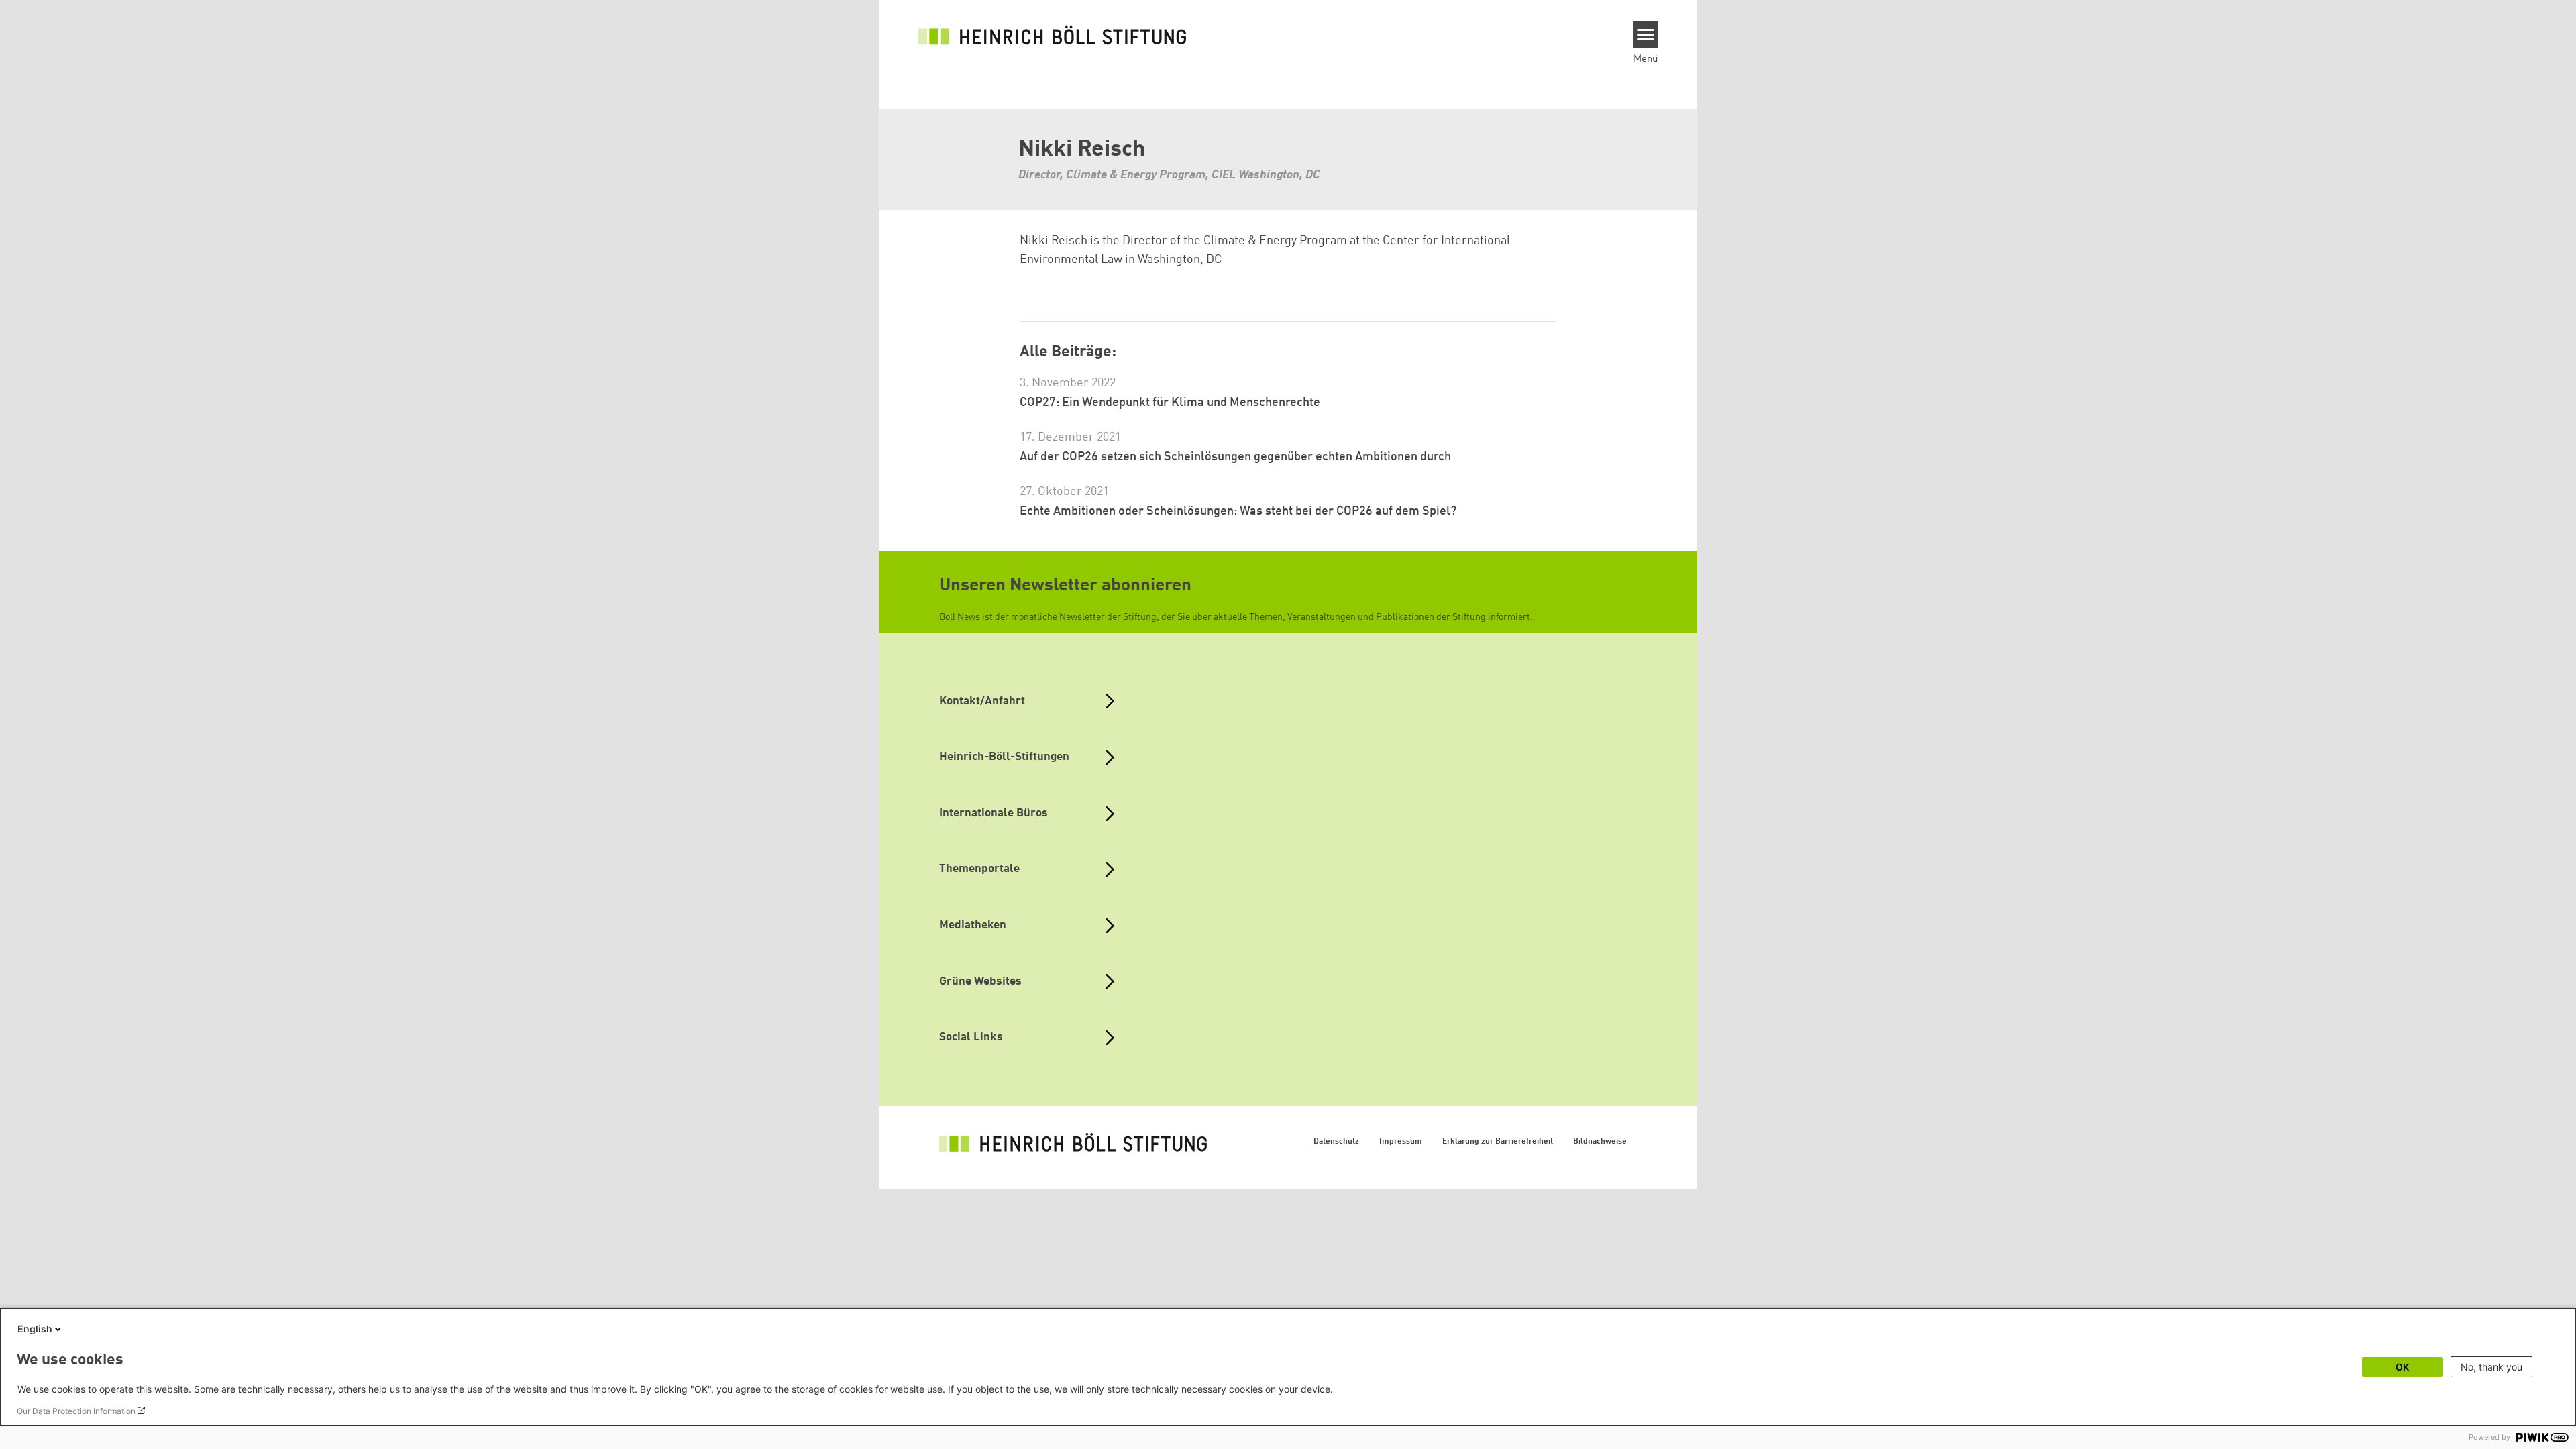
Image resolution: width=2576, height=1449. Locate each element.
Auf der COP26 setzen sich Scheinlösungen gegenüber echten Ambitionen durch (1235, 457)
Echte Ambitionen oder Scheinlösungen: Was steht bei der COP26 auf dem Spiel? (1238, 511)
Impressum (1401, 1142)
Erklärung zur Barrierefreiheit (1498, 1142)
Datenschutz (1336, 1142)
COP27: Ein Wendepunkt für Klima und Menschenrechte (1170, 402)
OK (2402, 1367)
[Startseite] (1053, 35)
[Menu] (1646, 35)
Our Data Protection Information (76, 1411)
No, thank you (2491, 1367)
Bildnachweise (1600, 1142)
